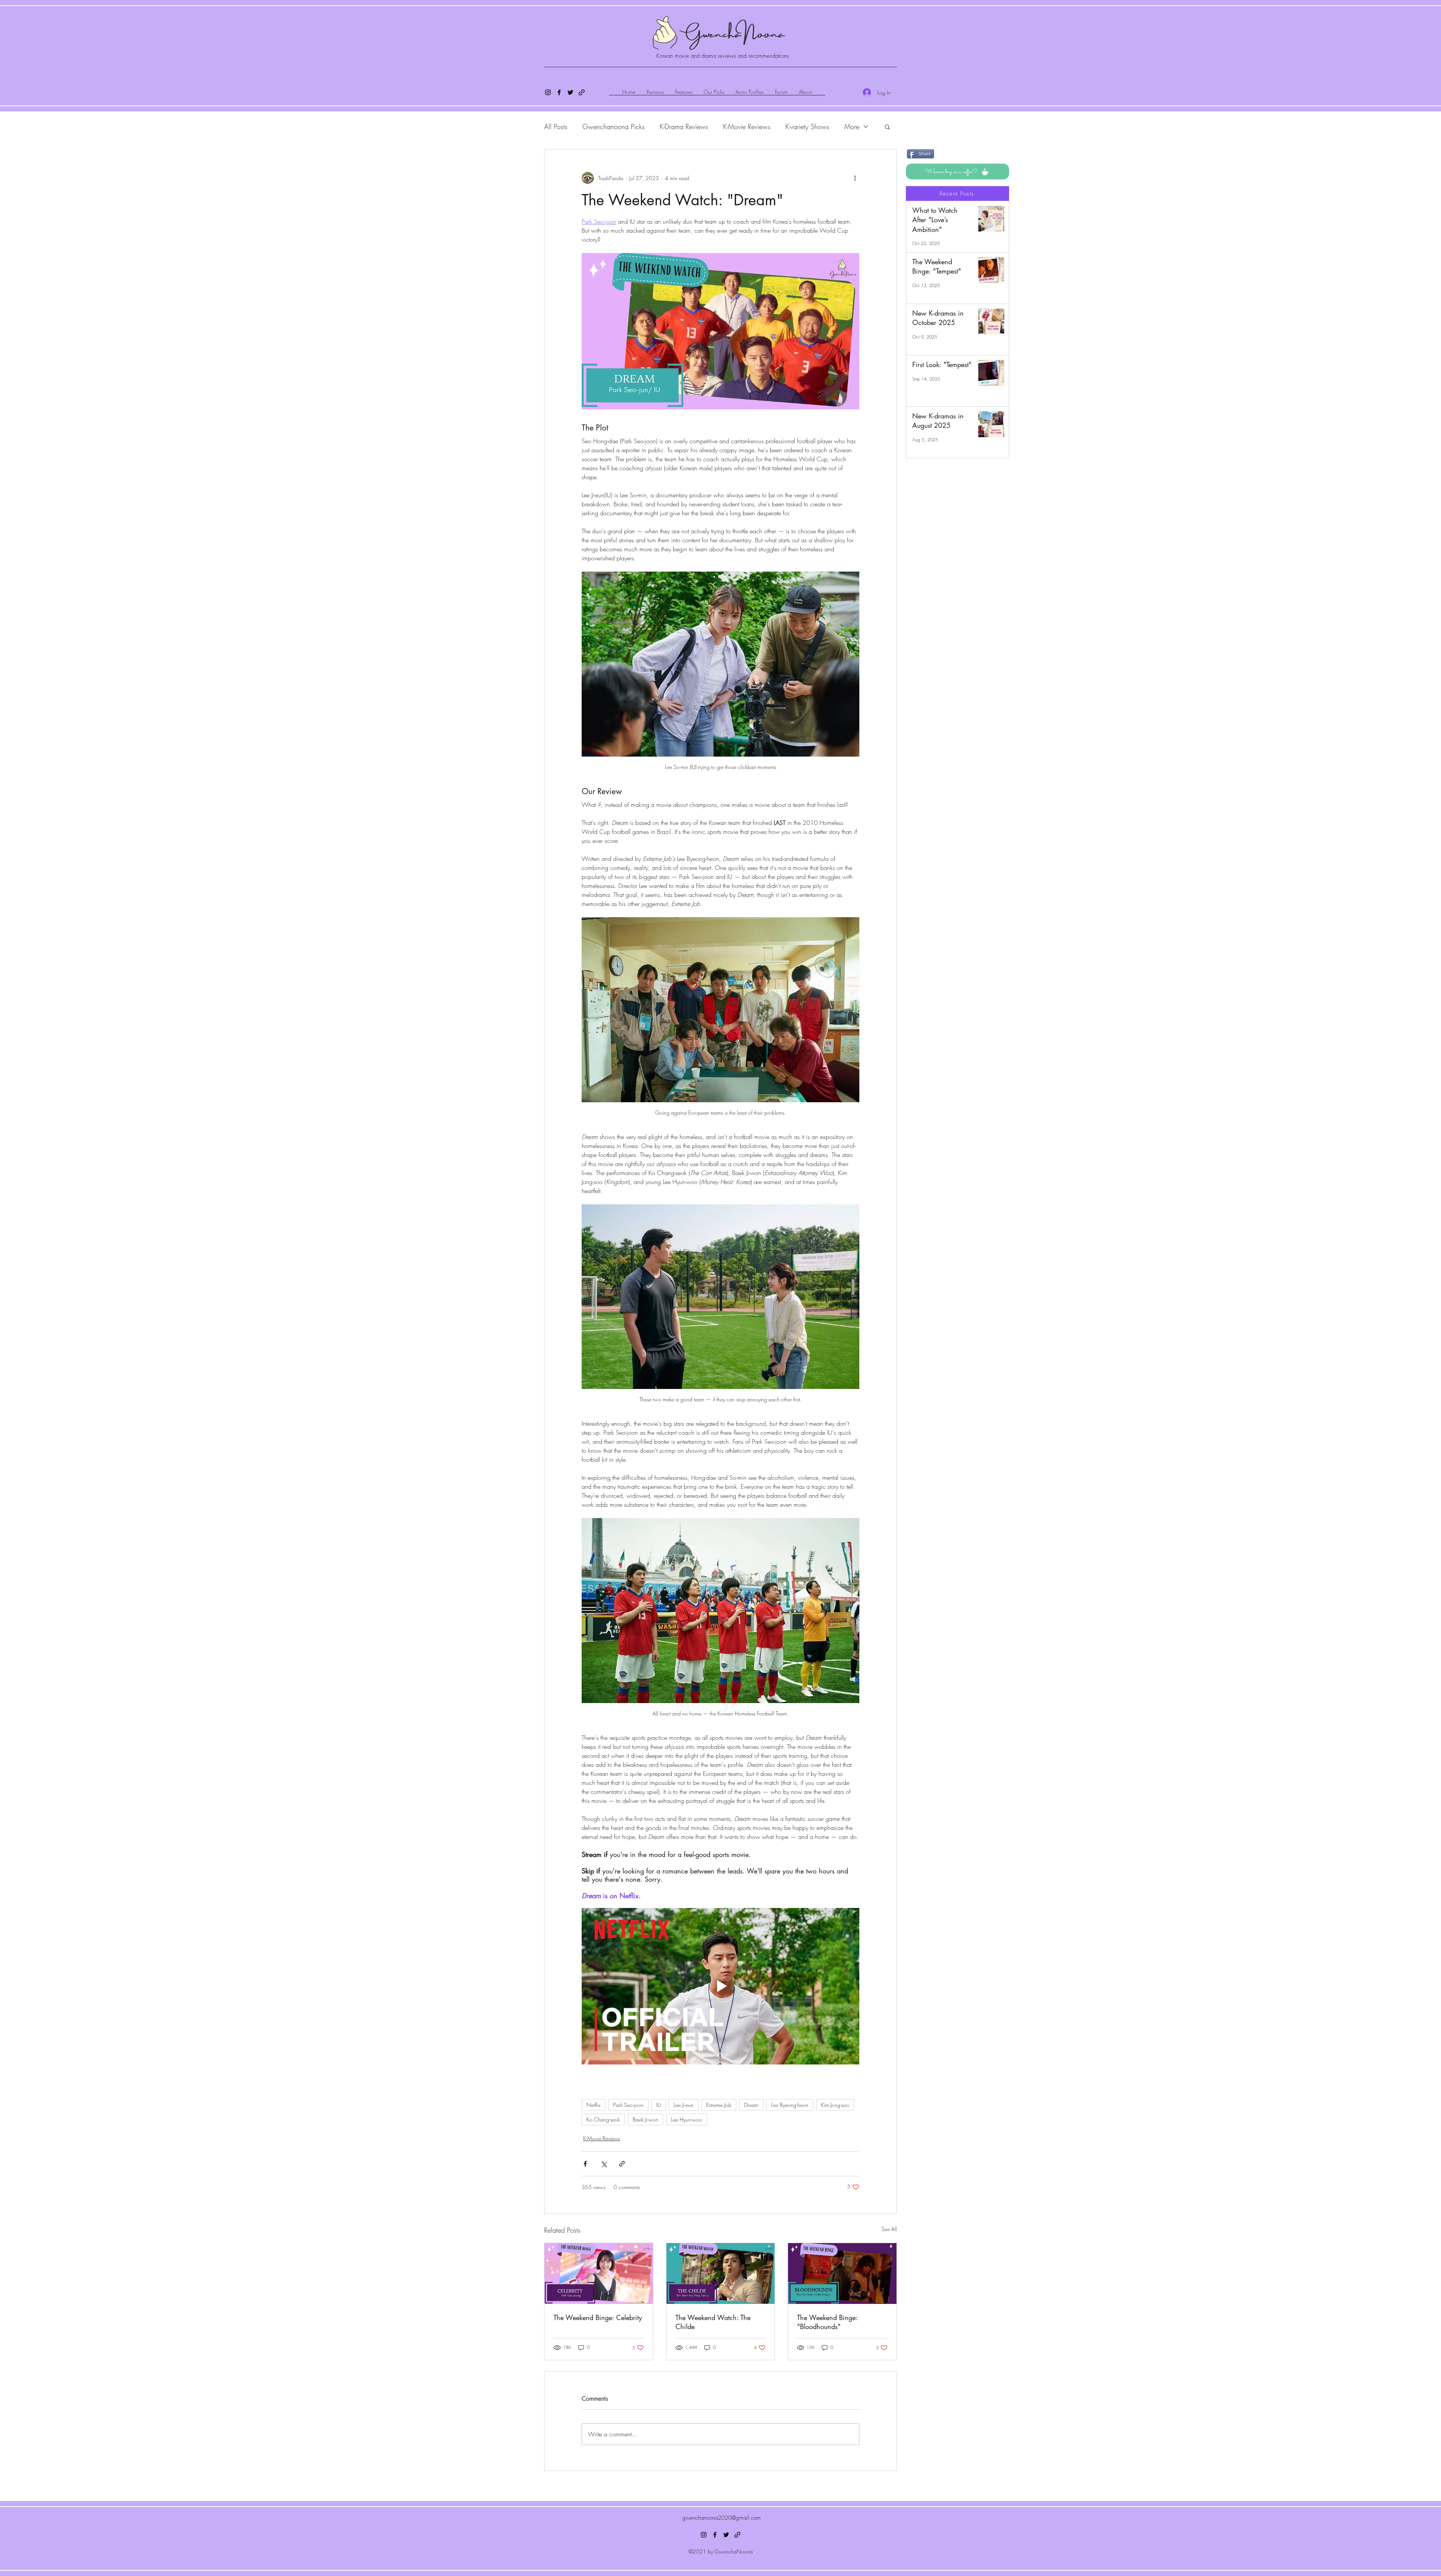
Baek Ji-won (645, 2119)
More (852, 126)
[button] (887, 126)
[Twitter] (570, 92)
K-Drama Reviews (684, 126)
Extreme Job (719, 2105)
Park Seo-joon (628, 2105)
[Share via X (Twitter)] (604, 2164)
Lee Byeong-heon (790, 2105)
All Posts (556, 126)
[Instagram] (548, 92)
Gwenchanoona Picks (614, 126)
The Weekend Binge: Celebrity (598, 2317)
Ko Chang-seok (603, 2119)
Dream (751, 2105)
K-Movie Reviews (747, 126)
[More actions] (855, 178)
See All (889, 2229)
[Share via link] (622, 2164)
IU (659, 2105)
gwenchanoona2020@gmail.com (721, 2518)
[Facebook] (559, 92)
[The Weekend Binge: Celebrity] (599, 2274)
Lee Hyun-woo (687, 2119)
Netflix (593, 2105)
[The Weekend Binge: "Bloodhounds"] (842, 2274)
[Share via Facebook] (585, 2164)
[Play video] (720, 1986)
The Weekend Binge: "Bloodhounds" (827, 2322)
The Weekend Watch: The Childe (713, 2322)
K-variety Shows (807, 126)
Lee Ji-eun (684, 2105)
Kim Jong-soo (835, 2105)
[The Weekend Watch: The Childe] (721, 2274)
